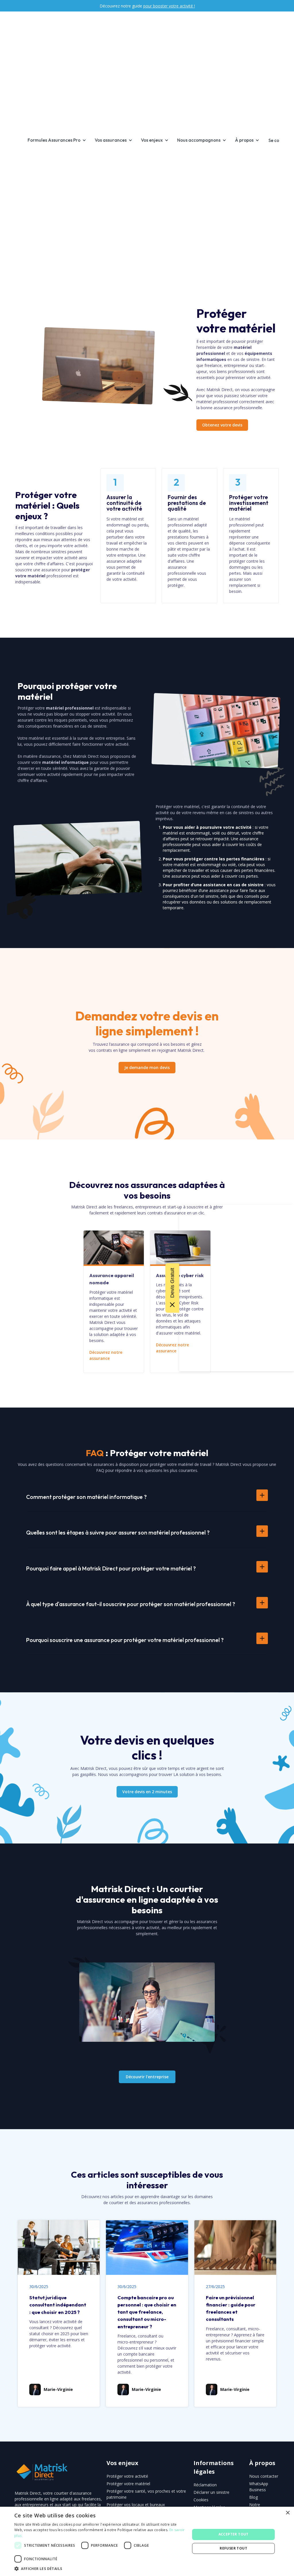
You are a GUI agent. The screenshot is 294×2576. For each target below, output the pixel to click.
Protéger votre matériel (128, 2484)
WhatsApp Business (259, 2487)
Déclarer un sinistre (211, 2492)
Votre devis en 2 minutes (147, 1792)
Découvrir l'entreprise (147, 2077)
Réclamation (205, 2485)
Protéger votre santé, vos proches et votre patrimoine (146, 2494)
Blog (254, 2497)
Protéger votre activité (127, 2476)
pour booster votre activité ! (169, 6)
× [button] (288, 2513)
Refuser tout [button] (233, 2548)
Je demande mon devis (147, 1067)
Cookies (201, 2500)
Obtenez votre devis (222, 425)
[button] (60, 140)
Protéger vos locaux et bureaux (136, 2505)
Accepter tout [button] (234, 2534)
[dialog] (147, 2541)
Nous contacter (264, 2476)
